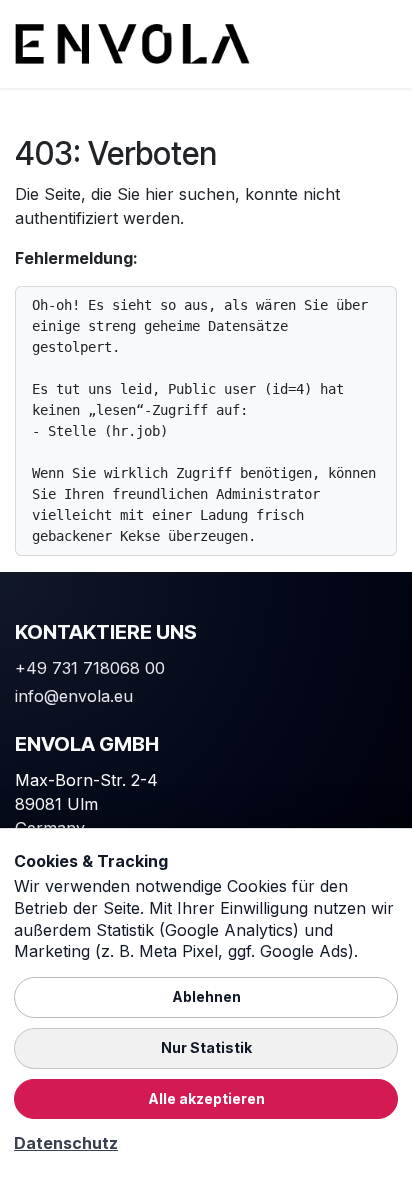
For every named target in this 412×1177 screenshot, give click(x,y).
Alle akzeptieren (206, 1098)
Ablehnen (206, 996)
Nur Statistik (206, 1047)
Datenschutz (66, 1143)
